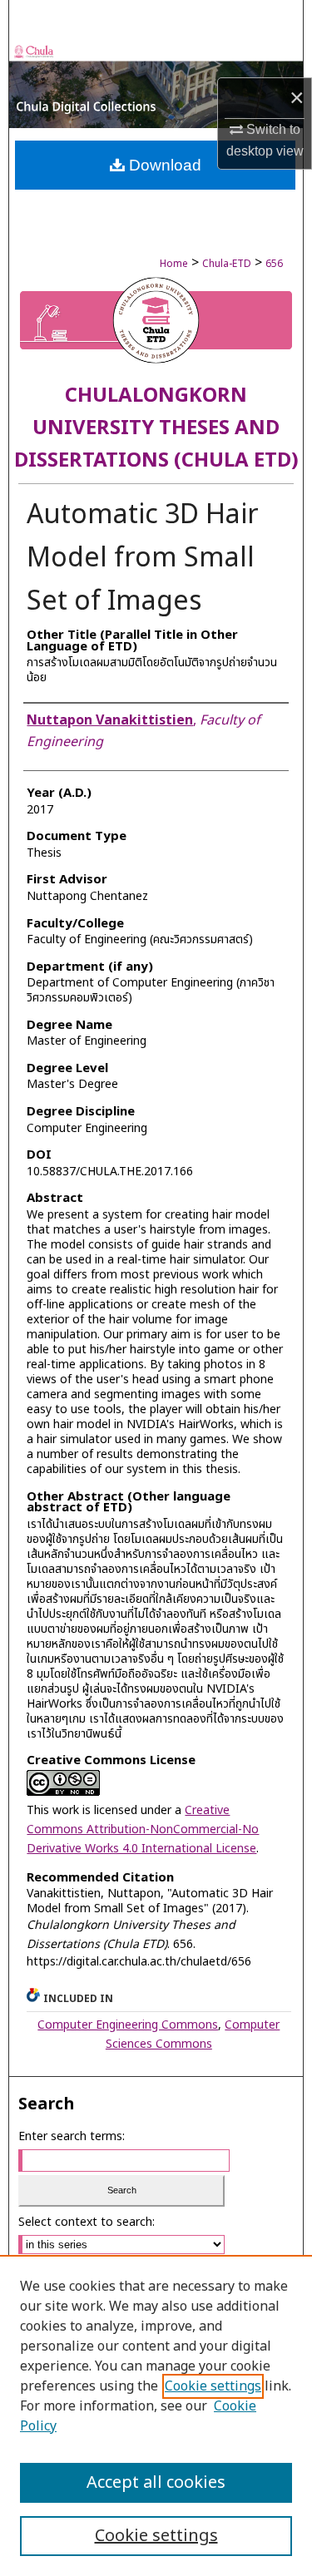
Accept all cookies (156, 2483)
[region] (156, 2415)
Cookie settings (213, 2386)
